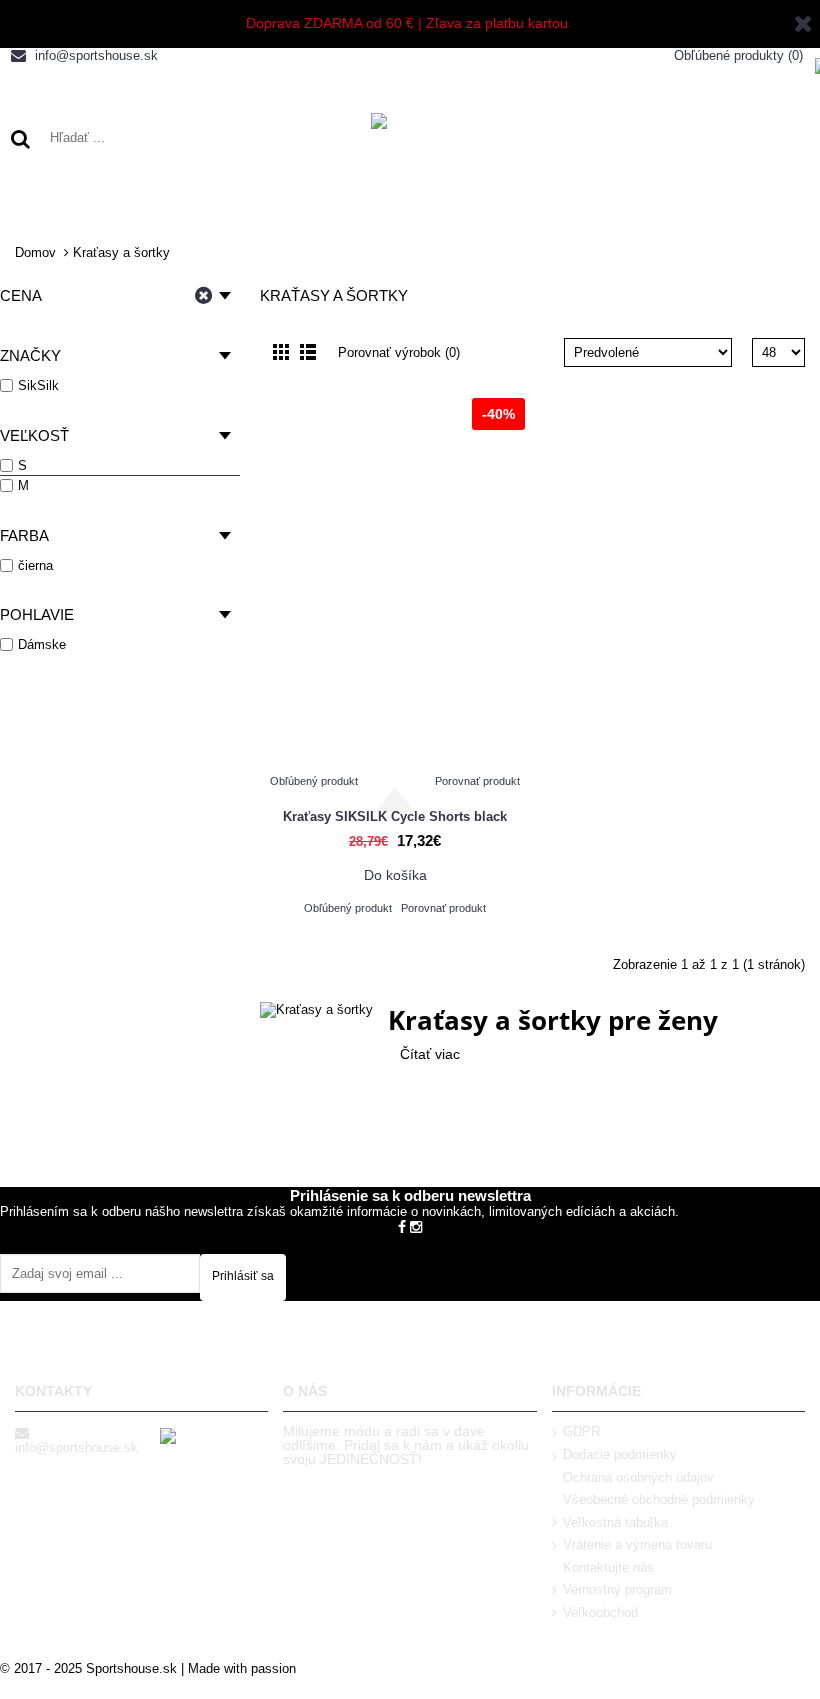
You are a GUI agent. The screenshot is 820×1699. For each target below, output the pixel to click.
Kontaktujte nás (608, 1567)
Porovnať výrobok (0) (399, 352)
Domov (35, 252)
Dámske (42, 644)
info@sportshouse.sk (76, 1447)
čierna (35, 565)
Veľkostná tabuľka (615, 1522)
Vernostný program (617, 1589)
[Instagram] (416, 1226)
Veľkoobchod (600, 1612)
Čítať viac (430, 1054)
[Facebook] (402, 1226)
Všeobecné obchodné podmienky (659, 1499)
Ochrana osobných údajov (638, 1477)
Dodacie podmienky (620, 1454)
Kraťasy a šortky (121, 252)
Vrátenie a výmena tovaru (637, 1544)
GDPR (581, 1431)
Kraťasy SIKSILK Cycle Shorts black (395, 816)
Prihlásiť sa (243, 1276)
